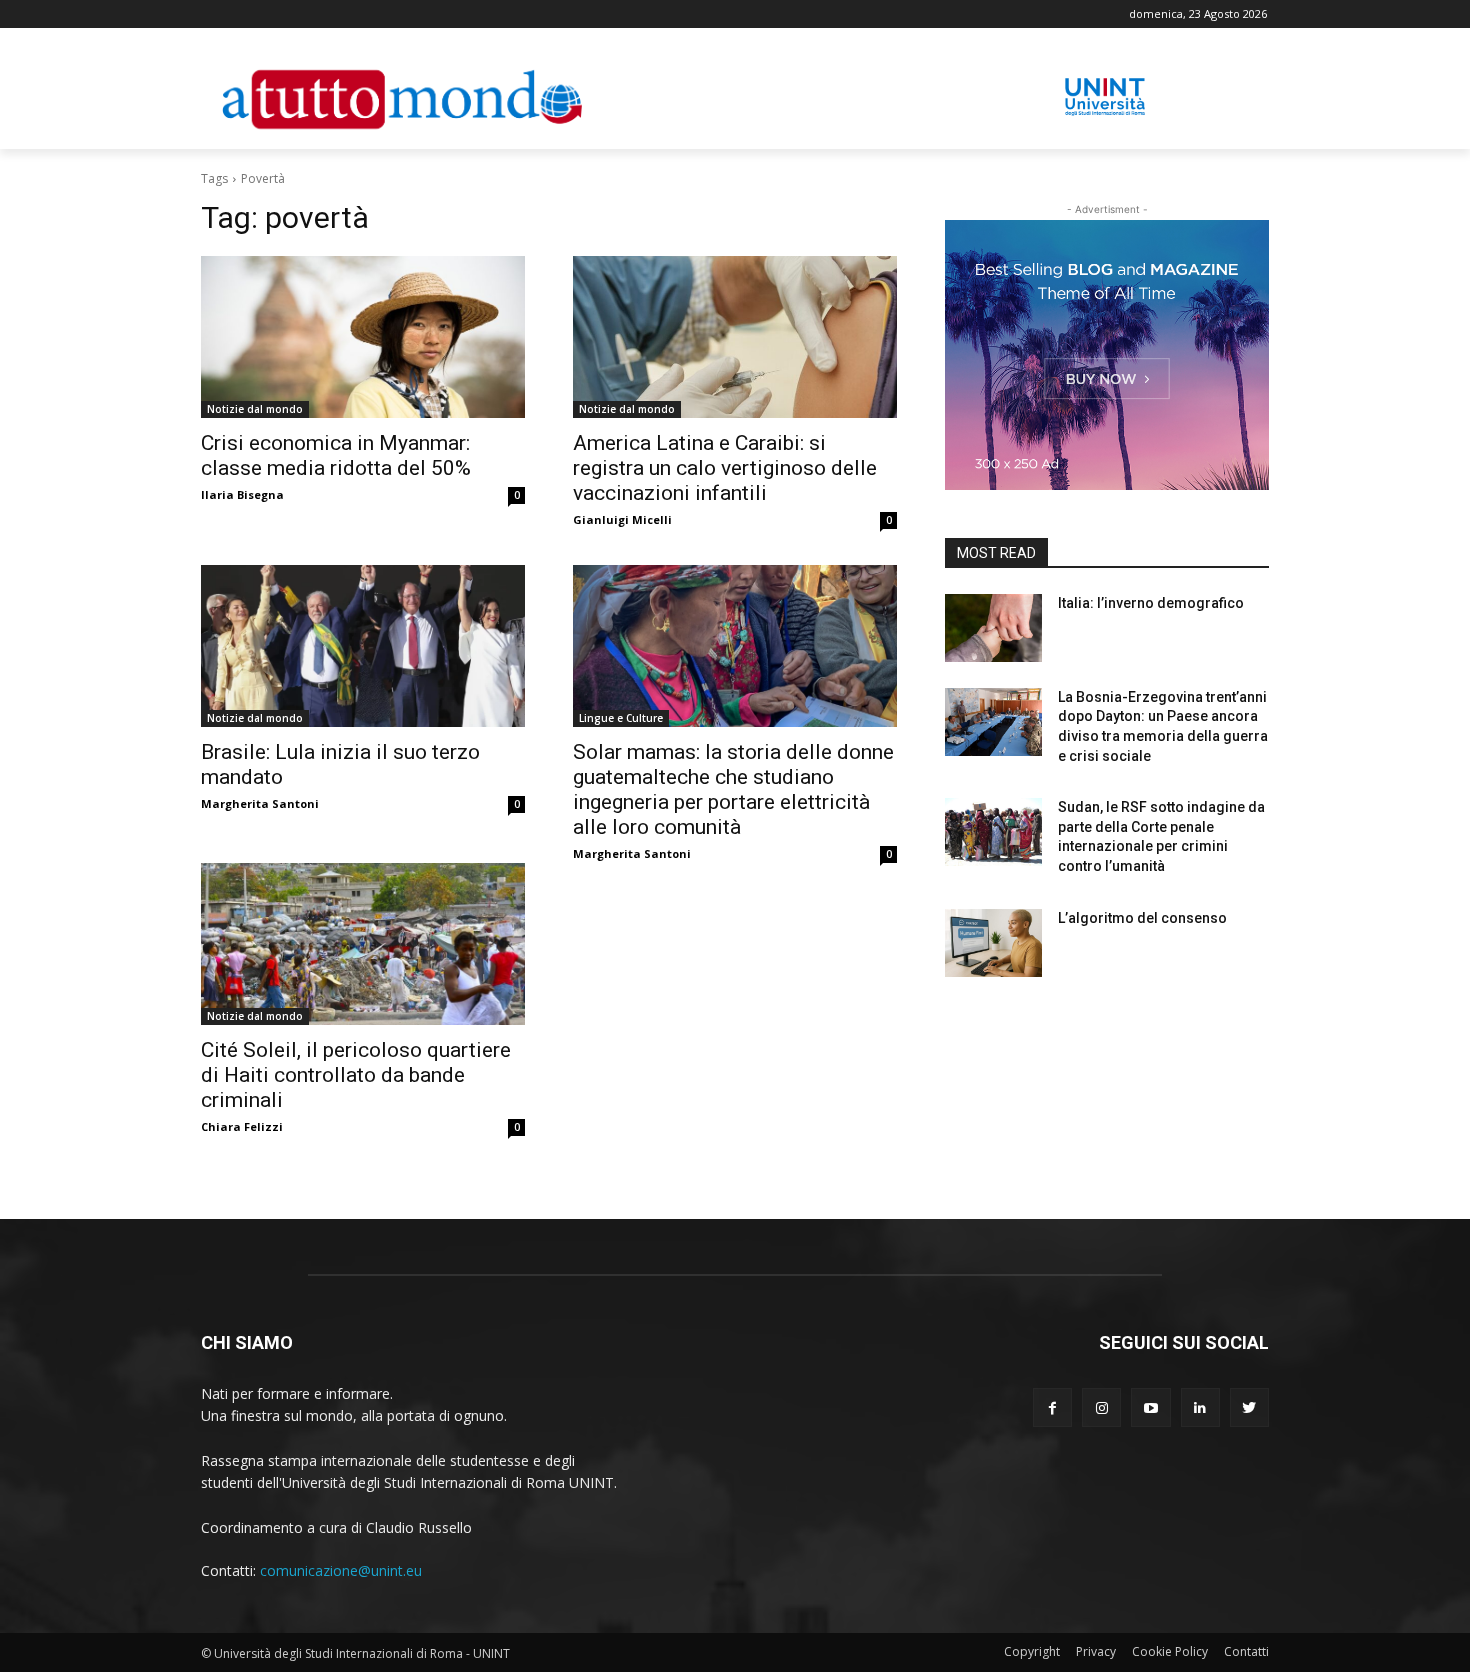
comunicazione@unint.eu (341, 1570)
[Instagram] (1101, 1407)
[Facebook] (1052, 1407)
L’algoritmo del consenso (1142, 918)
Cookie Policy (1170, 1651)
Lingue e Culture (621, 718)
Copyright (1032, 1651)
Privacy (1096, 1651)
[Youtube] (1150, 1407)
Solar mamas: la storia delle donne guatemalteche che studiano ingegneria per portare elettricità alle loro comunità (733, 789)
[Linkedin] (1200, 1407)
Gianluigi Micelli (622, 519)
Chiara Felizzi (242, 1126)
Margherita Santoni (260, 803)
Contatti (1246, 1651)
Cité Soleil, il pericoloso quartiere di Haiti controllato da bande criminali (356, 1075)
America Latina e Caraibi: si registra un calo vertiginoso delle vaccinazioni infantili (725, 468)
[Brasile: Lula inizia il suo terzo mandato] (363, 646)
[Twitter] (1249, 1407)
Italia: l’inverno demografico (1151, 603)
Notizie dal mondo (255, 409)
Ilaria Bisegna (242, 494)
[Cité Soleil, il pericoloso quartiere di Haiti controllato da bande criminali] (363, 944)
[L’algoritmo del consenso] (993, 943)
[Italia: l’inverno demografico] (993, 628)
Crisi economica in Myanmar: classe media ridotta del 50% (336, 455)
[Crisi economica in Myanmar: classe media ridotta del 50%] (363, 337)
